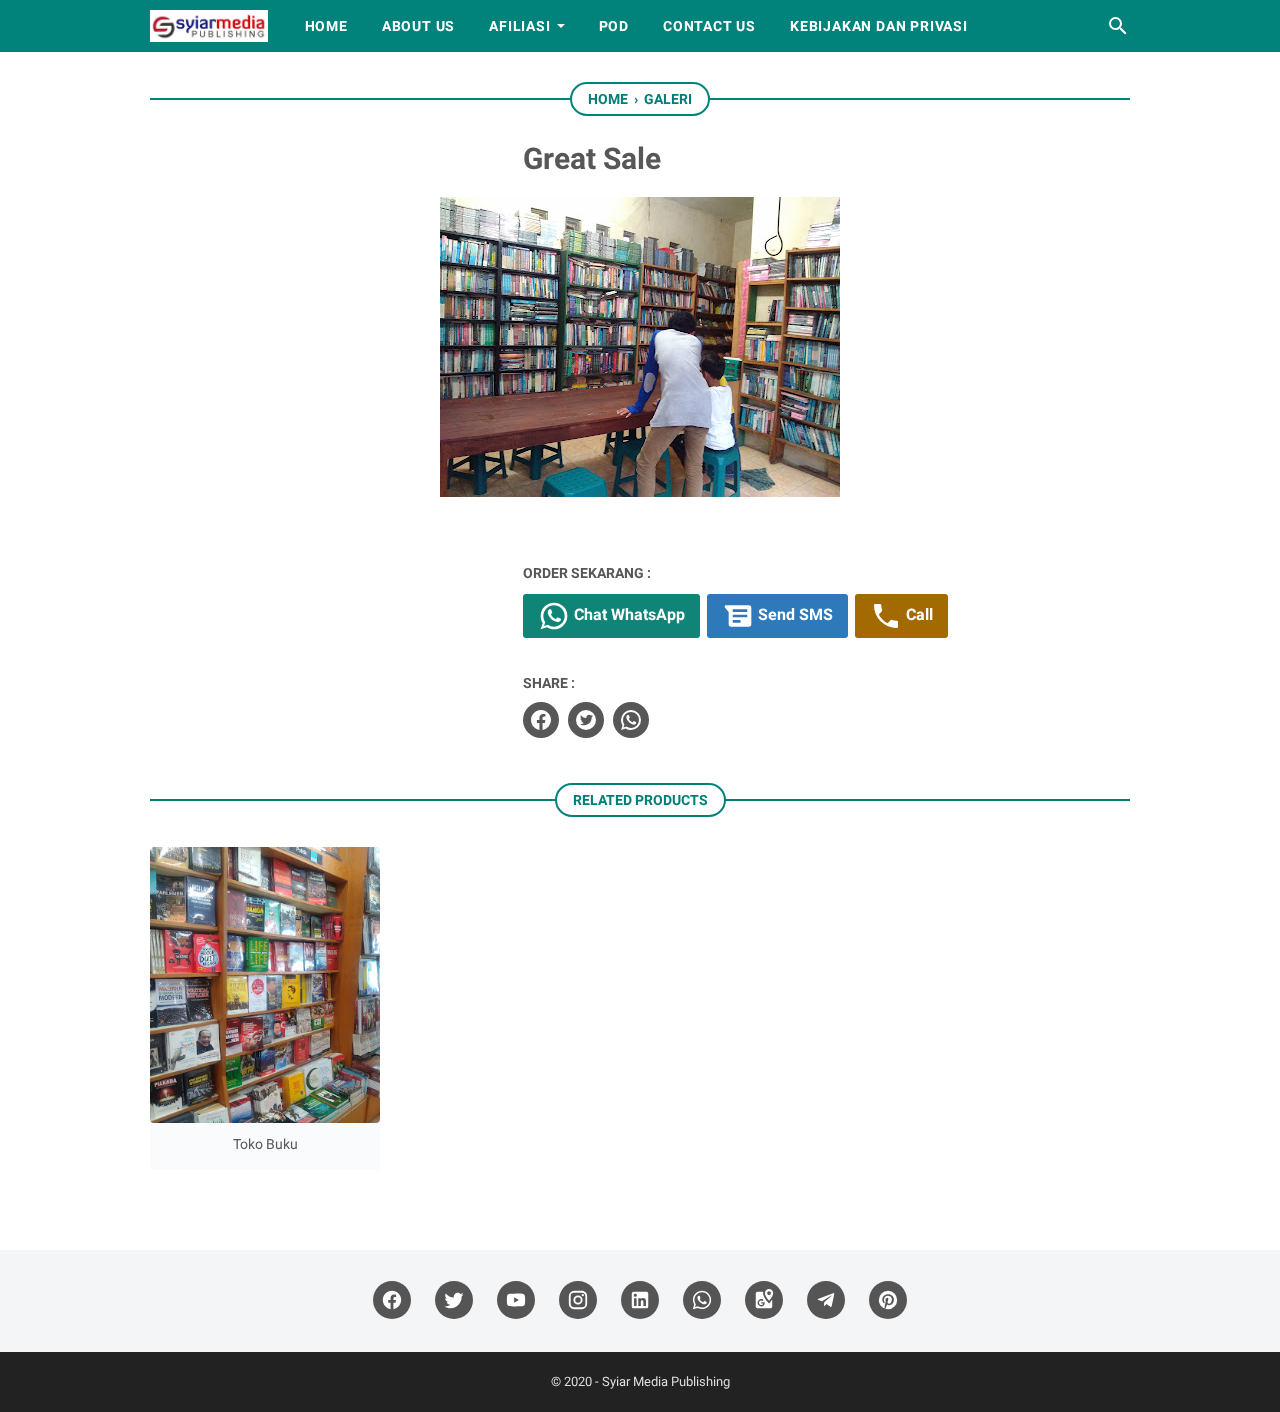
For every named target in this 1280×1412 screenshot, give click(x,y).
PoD (614, 26)
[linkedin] (640, 1300)
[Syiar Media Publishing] (209, 26)
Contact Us (709, 26)
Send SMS (793, 615)
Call (917, 615)
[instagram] (578, 1300)
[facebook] (541, 720)
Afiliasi (519, 26)
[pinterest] (888, 1300)
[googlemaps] (764, 1300)
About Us (418, 26)
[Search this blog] (1118, 26)
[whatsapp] (631, 720)
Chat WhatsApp (627, 615)
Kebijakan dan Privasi (879, 26)
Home (326, 26)
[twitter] (586, 720)
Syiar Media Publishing (666, 1381)
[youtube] (516, 1300)
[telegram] (826, 1300)
